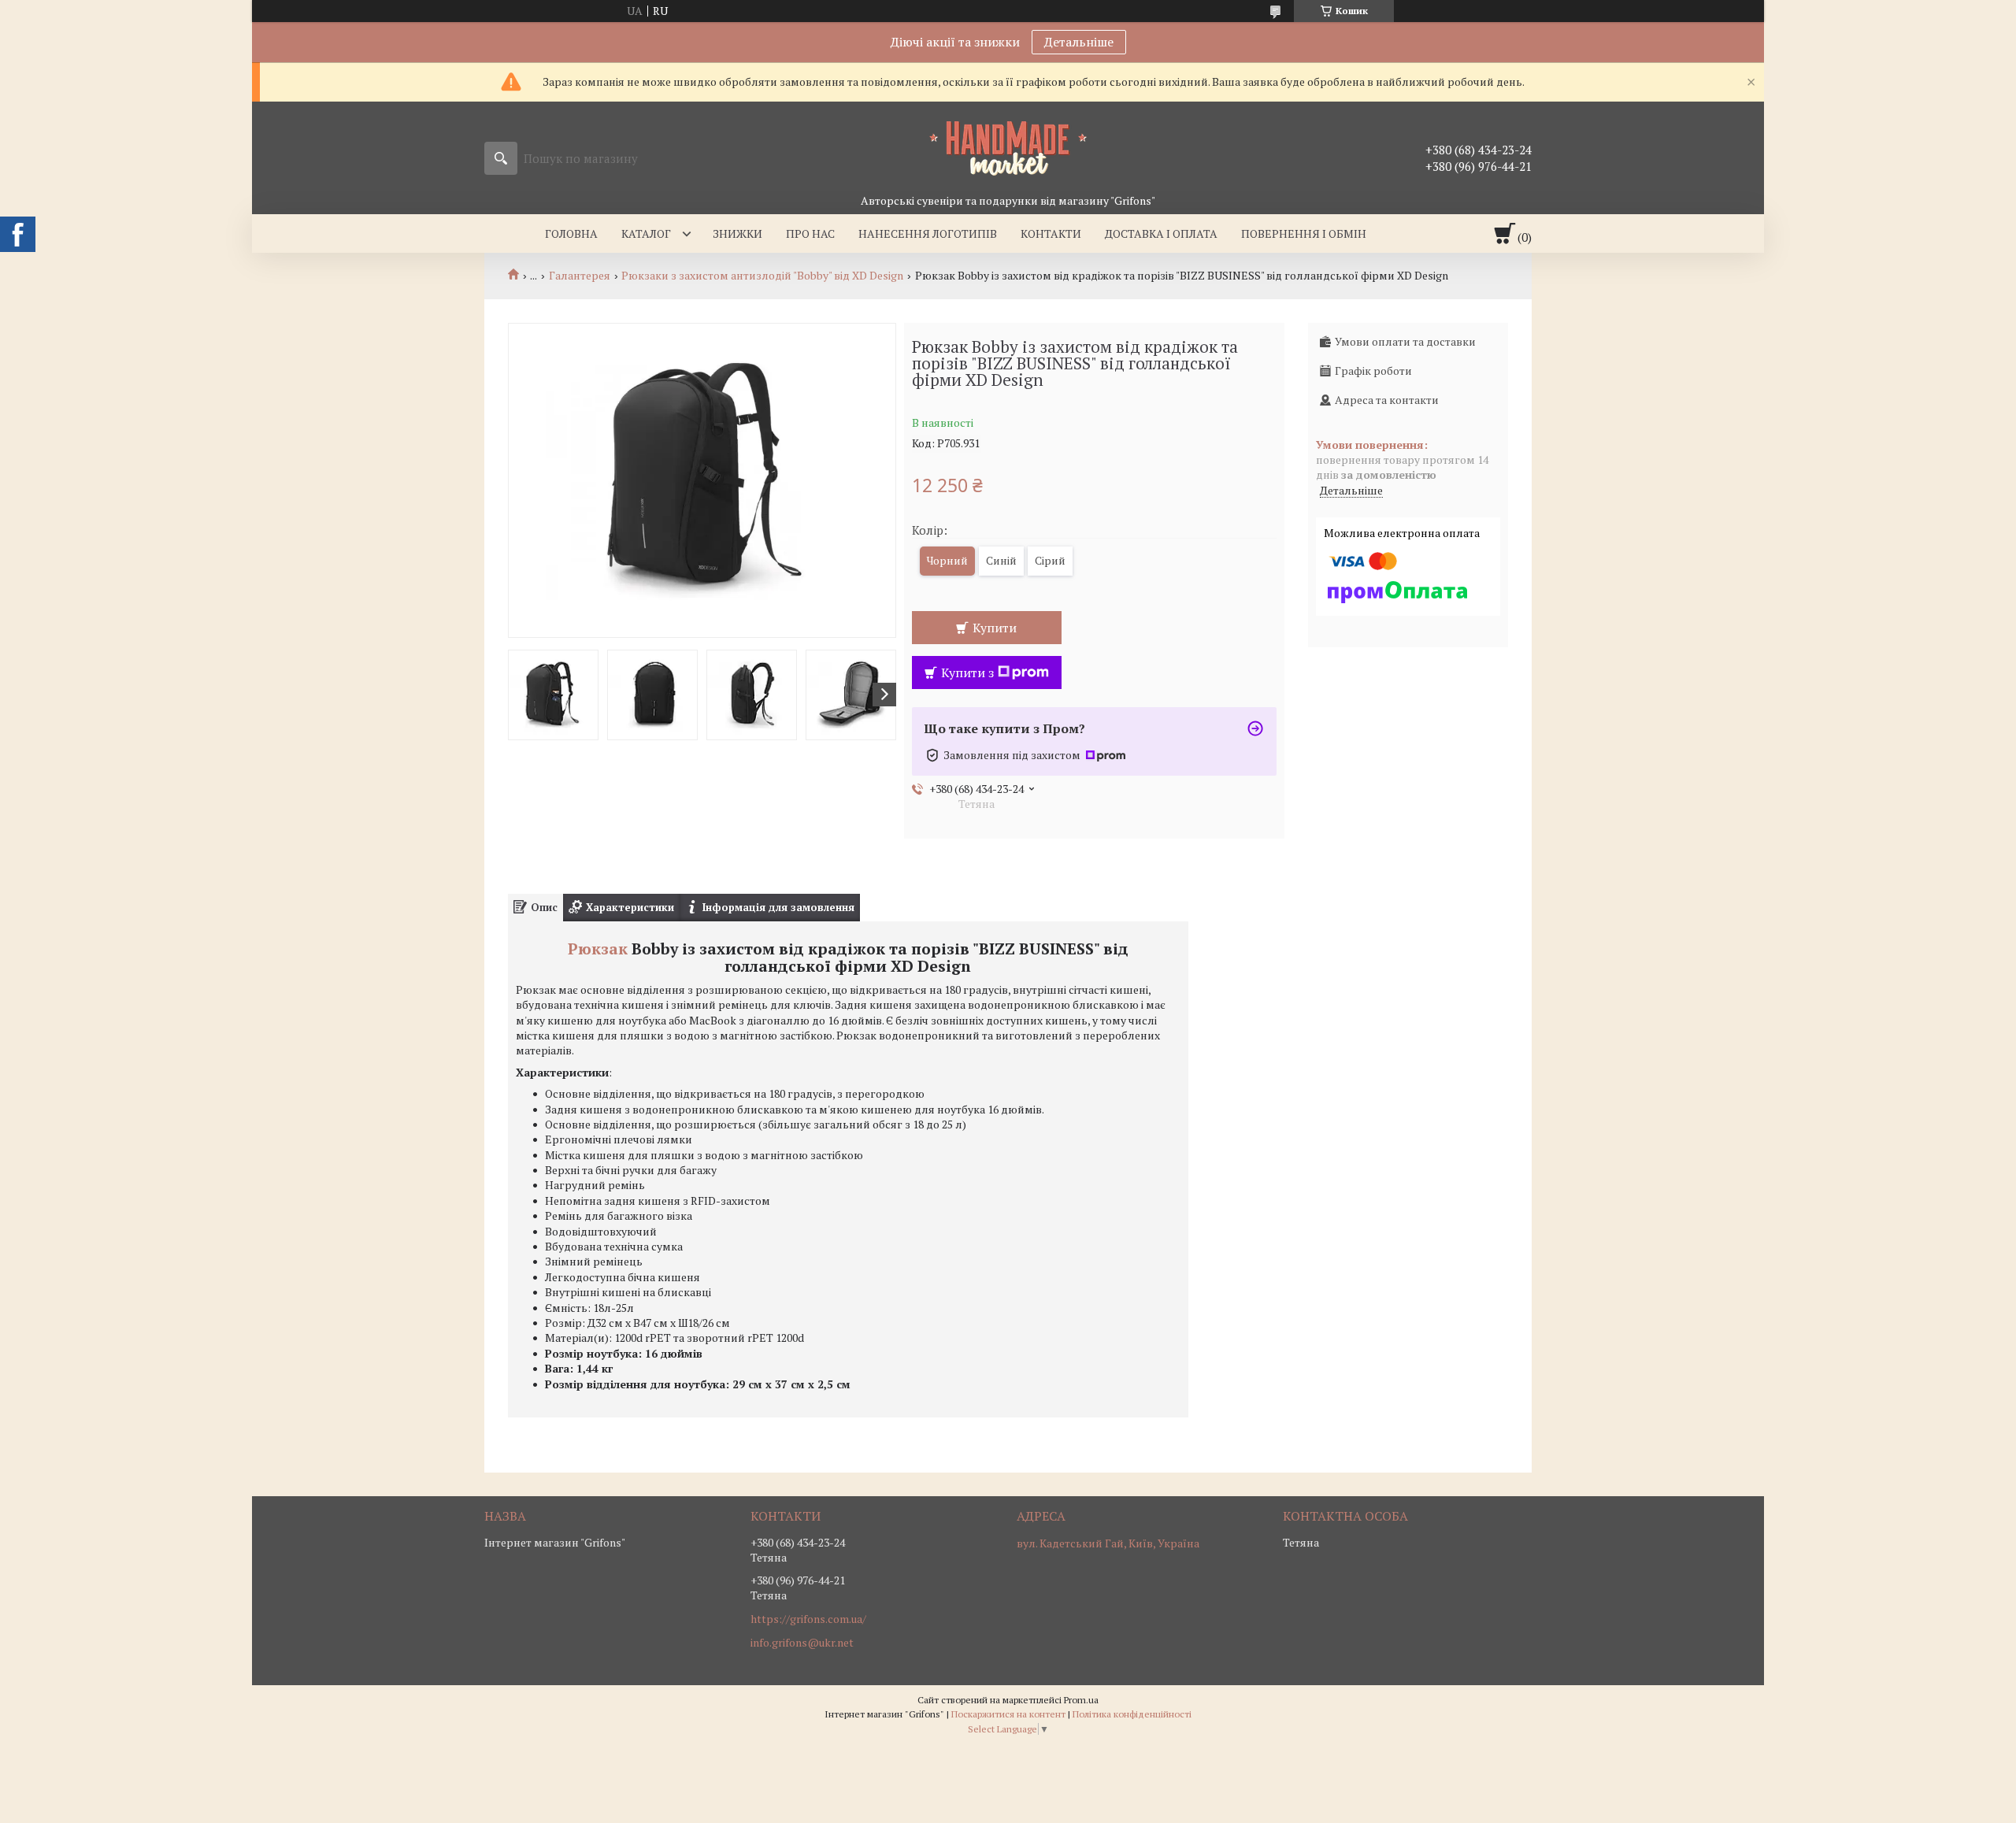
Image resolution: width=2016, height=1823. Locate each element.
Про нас (810, 233)
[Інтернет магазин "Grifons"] (1008, 147)
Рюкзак (598, 949)
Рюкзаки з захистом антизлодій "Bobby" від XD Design (762, 276)
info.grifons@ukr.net (802, 1643)
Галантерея (580, 276)
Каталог (646, 233)
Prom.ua (1081, 1700)
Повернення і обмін (1304, 233)
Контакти (1051, 233)
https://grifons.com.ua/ (808, 1619)
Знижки (737, 233)
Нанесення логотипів (928, 233)
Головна (571, 233)
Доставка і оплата (1161, 233)
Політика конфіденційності (1132, 1714)
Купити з (967, 673)
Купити (995, 628)
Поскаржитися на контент (1008, 1714)
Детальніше (1079, 42)
